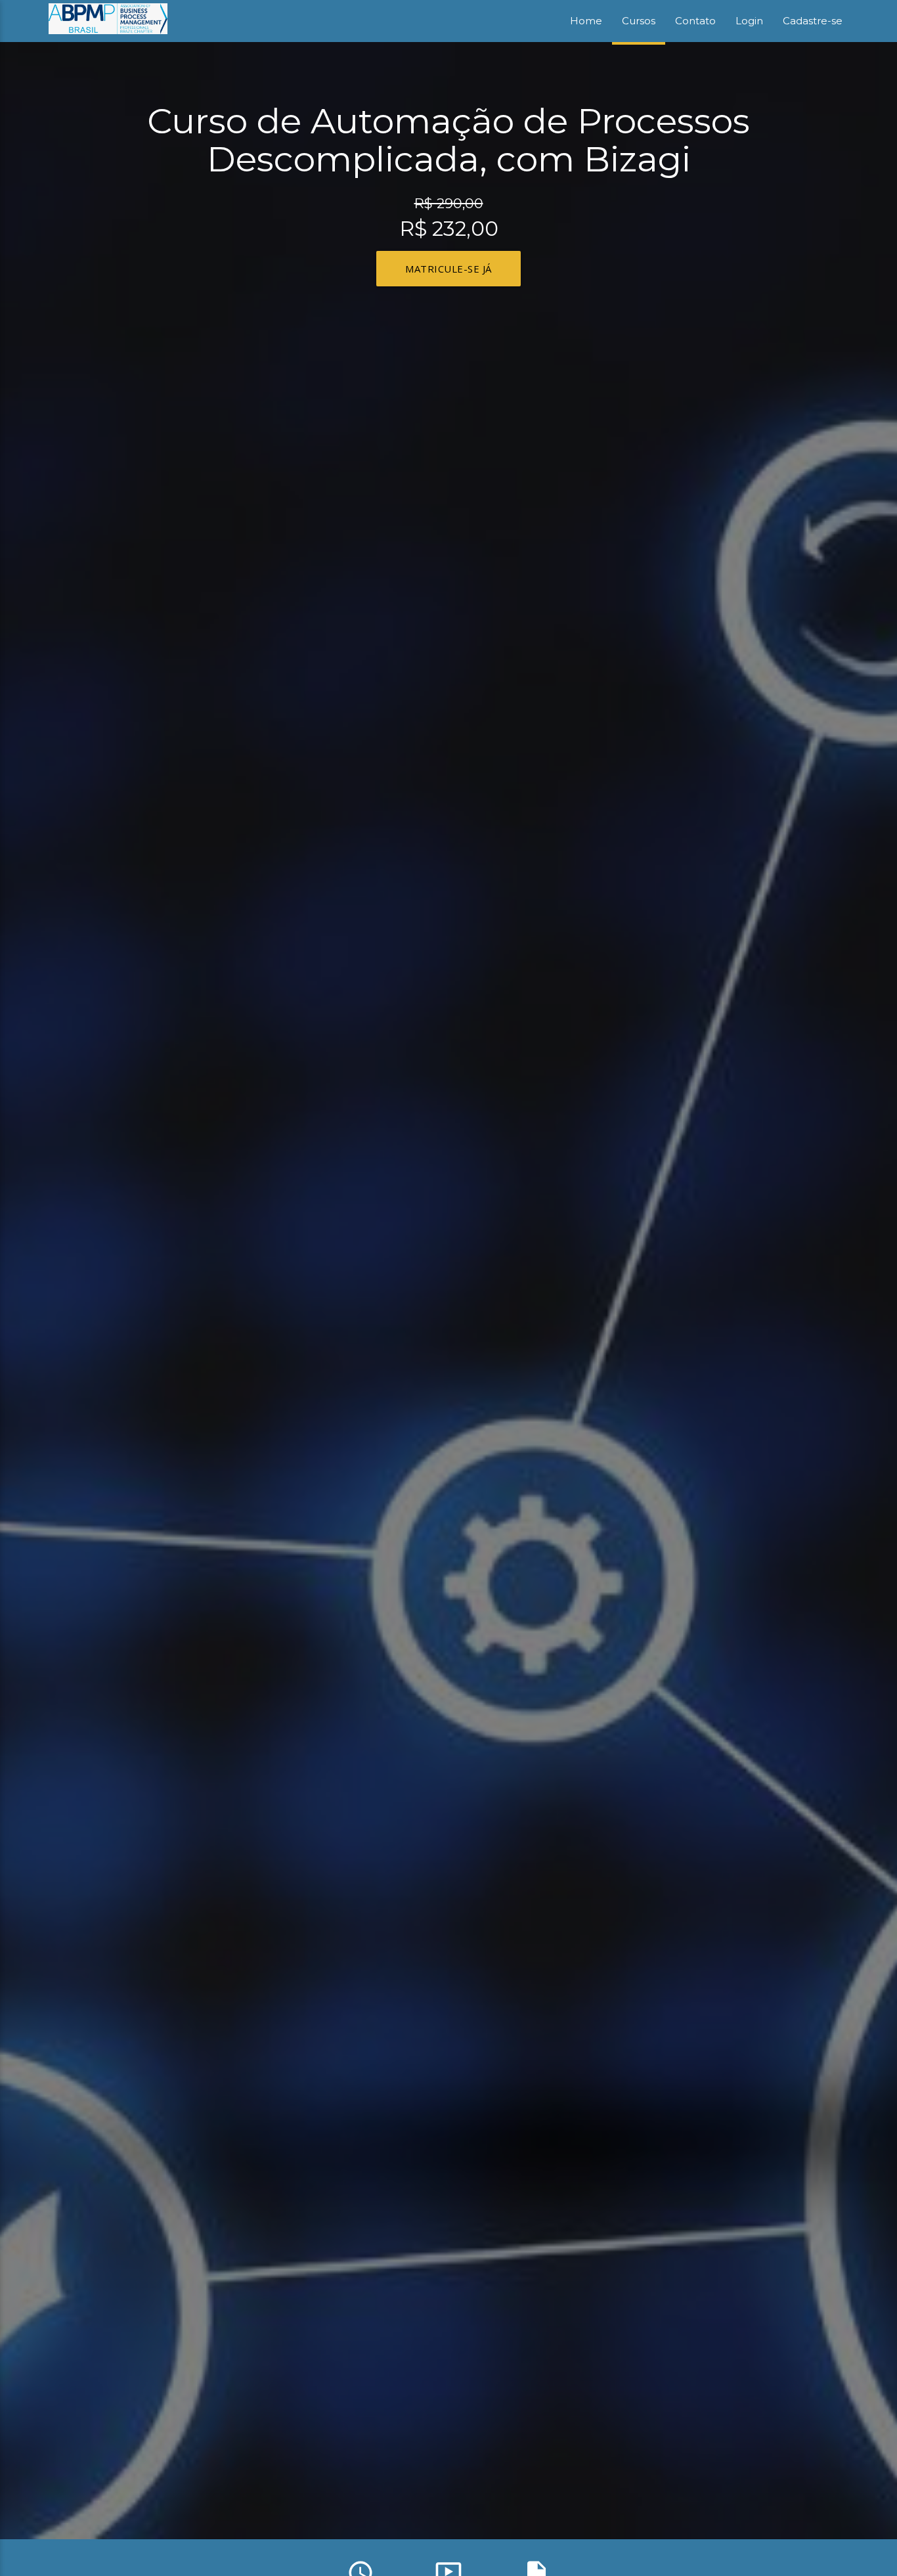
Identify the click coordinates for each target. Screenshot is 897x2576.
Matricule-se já (448, 269)
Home (586, 21)
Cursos (639, 21)
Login (749, 21)
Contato (695, 21)
